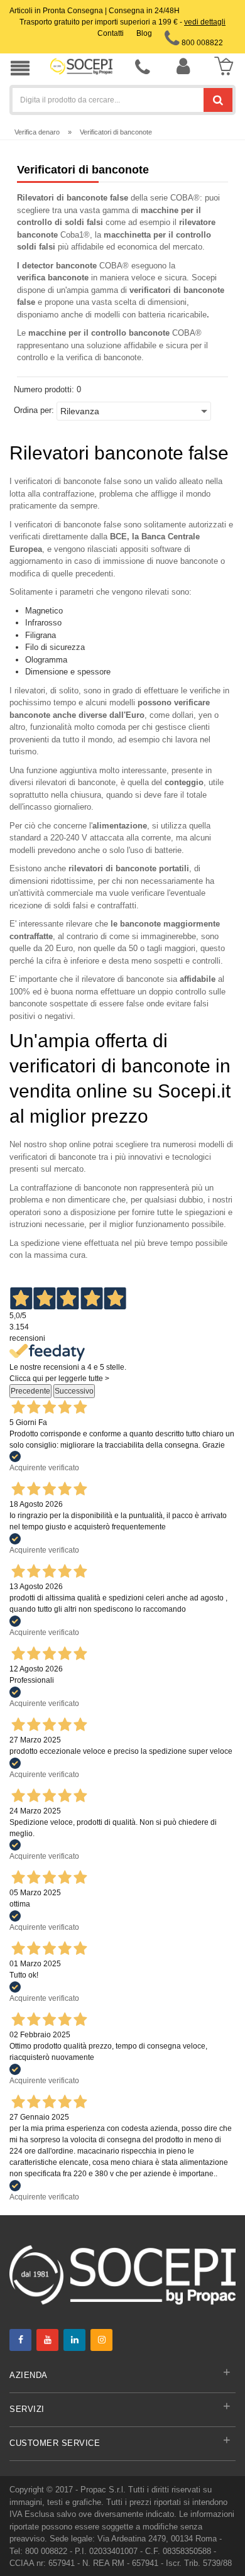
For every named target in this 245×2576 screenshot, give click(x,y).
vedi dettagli (205, 22)
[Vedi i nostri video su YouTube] (47, 2340)
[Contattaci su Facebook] (20, 2340)
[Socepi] (122, 2274)
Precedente (30, 1391)
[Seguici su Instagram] (101, 2340)
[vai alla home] (81, 66)
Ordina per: (34, 410)
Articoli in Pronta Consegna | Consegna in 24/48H (95, 11)
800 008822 (201, 43)
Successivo (74, 1391)
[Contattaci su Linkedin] (74, 2340)
